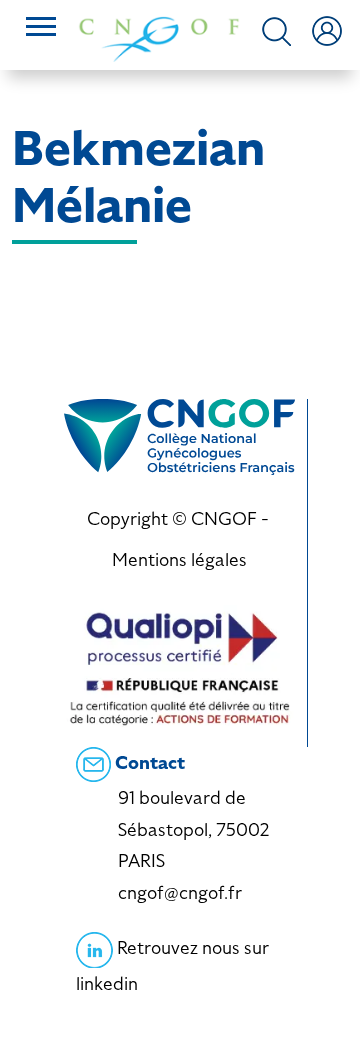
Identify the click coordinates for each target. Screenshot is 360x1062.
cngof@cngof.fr (180, 892)
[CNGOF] (159, 37)
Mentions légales (179, 559)
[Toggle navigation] (41, 29)
